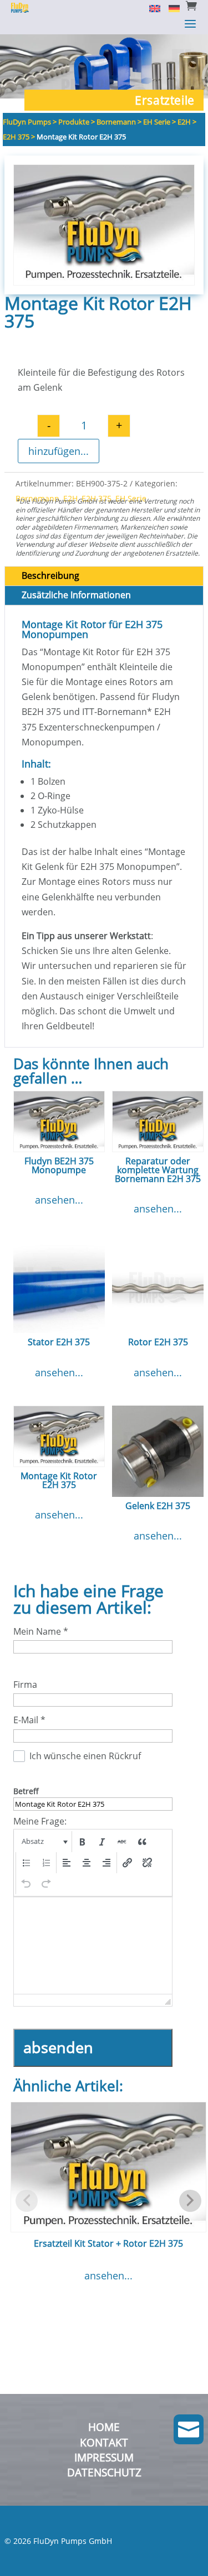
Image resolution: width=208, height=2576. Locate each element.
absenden (58, 2047)
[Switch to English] (151, 8)
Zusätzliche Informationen (76, 595)
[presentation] (44, 1842)
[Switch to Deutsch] (170, 8)
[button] (44, 1842)
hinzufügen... (59, 451)
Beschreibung (50, 576)
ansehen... (59, 1200)
